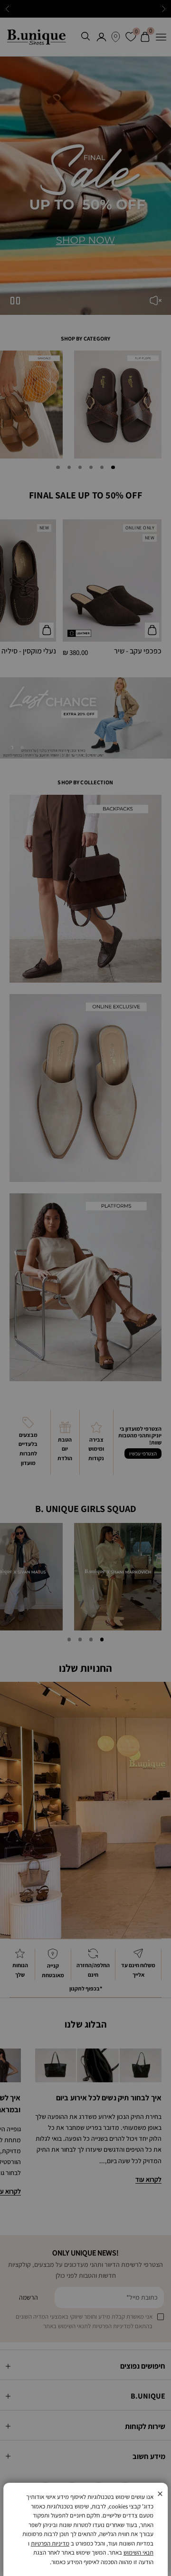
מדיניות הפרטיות (50, 2543)
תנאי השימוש (138, 2552)
